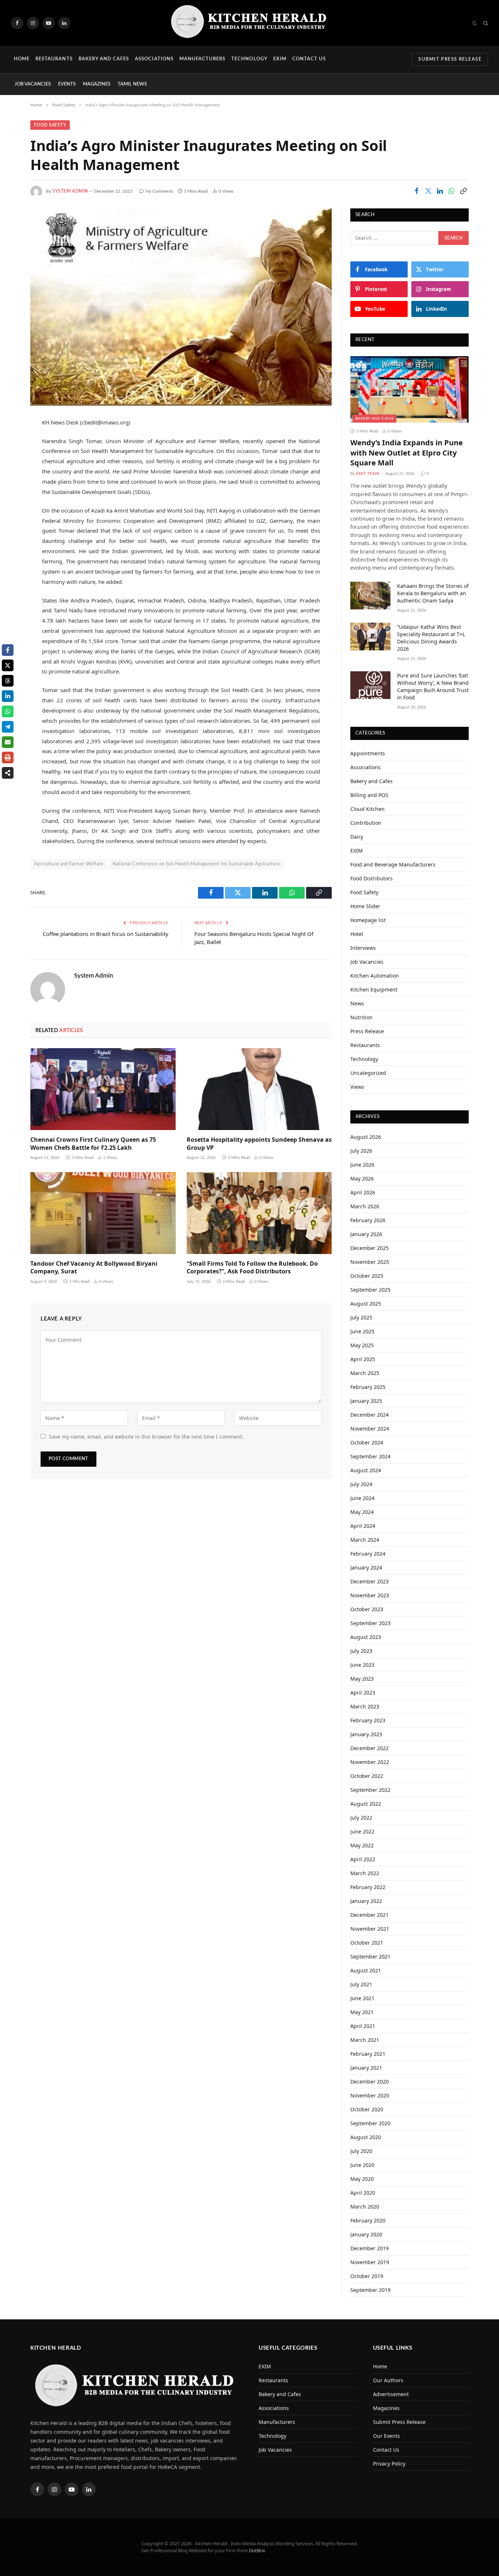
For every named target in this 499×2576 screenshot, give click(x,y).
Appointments (368, 753)
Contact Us (309, 59)
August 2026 (366, 1137)
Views (357, 1087)
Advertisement (391, 2394)
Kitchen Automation (375, 976)
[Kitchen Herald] (249, 23)
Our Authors (388, 2380)
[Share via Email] (8, 742)
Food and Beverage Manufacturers (393, 864)
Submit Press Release (450, 59)
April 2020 (363, 2193)
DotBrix (257, 2550)
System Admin (70, 191)
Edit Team (368, 474)
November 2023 (370, 1595)
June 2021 (362, 1998)
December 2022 (370, 1748)
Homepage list (368, 920)
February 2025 (368, 1387)
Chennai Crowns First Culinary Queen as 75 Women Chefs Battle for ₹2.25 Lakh (93, 1144)
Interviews (363, 948)
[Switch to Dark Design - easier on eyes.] (475, 23)
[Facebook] (11, 442)
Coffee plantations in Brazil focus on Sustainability (106, 934)
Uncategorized (368, 1073)
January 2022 (366, 1901)
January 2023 (366, 1734)
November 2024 (370, 1429)
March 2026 (365, 1206)
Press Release (367, 1031)
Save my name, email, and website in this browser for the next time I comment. (146, 1437)
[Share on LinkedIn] (440, 191)
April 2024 (363, 1526)
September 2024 (370, 1456)
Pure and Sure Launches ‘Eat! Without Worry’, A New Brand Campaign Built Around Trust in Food (433, 686)
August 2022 (366, 1804)
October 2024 (367, 1442)
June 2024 (362, 1498)
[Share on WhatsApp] (452, 191)
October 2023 (367, 1609)
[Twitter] (11, 460)
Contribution (366, 823)
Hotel (357, 934)
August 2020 (366, 2137)
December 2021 (370, 1915)
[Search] (485, 23)
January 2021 (366, 2068)
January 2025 (366, 1401)
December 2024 (370, 1415)
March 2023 (365, 1706)
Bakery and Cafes (104, 59)
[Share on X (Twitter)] (428, 191)
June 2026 (362, 1165)
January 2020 (366, 2234)
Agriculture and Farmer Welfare (69, 864)
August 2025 (366, 1304)
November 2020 (370, 2095)
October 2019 (367, 2276)
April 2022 (363, 1859)
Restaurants (54, 59)
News (357, 1003)
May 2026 (362, 1179)
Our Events (386, 2436)
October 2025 (367, 1276)
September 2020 (370, 2123)
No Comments (159, 191)
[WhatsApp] (11, 498)
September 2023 (370, 1623)
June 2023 (362, 1665)
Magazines (97, 84)
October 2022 (367, 1776)
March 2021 (365, 2040)
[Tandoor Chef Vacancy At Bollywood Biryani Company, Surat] (103, 1213)
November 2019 (370, 2262)
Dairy (357, 837)
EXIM (280, 59)
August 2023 (366, 1637)
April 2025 (363, 1359)
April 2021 (363, 2026)
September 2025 (370, 1290)
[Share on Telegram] (8, 727)
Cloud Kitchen (367, 809)
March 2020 (365, 2207)
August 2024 (366, 1470)
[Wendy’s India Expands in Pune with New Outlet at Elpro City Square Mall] (410, 389)
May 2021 (362, 2012)
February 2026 (368, 1220)
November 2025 (370, 1262)
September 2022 (370, 1790)
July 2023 (361, 1651)
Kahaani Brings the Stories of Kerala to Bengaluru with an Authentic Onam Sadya (433, 593)
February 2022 (368, 1887)
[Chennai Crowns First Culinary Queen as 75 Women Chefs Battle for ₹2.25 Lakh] (103, 1089)
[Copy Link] (463, 191)
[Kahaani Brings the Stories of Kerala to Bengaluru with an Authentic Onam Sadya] (370, 596)
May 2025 (362, 1345)
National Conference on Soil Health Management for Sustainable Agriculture (196, 864)
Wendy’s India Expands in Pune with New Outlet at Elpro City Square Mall (407, 452)
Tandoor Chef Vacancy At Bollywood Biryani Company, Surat (94, 1268)
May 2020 (362, 2179)
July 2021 (361, 1984)
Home (22, 59)
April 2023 (363, 1693)
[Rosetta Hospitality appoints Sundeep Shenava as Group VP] (259, 1089)
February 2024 (368, 1554)
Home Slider (365, 906)
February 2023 (368, 1720)
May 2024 (362, 1512)
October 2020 (367, 2109)
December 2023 (370, 1581)
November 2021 (370, 1929)
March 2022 (365, 1873)
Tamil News (132, 84)
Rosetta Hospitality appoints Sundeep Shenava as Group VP (259, 1144)
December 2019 (370, 2248)
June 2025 (362, 1331)
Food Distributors (372, 878)
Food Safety (50, 125)
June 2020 (362, 2165)
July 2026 (361, 1151)
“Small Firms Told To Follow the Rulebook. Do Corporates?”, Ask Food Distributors (252, 1268)
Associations (154, 59)
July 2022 (361, 1818)
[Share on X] (8, 665)
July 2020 (361, 2151)
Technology (249, 59)
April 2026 (363, 1192)
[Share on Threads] (8, 681)
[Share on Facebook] (416, 191)
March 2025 (365, 1373)
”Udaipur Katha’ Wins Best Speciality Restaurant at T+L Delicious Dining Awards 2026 (431, 638)
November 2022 (370, 1762)
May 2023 (362, 1679)
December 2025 (370, 1248)
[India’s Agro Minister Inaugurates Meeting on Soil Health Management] (181, 307)
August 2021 (366, 1970)
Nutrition (361, 1017)
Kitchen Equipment (374, 989)
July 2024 (361, 1484)
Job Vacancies (33, 84)
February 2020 (368, 2220)
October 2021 (367, 1943)
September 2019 (370, 2290)
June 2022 (362, 1831)
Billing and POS (369, 795)
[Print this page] (8, 758)
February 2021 (368, 2054)
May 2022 (362, 1845)
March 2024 (365, 1540)
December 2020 (370, 2082)
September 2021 (370, 1956)
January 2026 (366, 1234)
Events (67, 84)
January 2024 (366, 1567)
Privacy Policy (389, 2464)
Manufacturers (203, 59)
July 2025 (361, 1317)
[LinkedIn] (11, 479)
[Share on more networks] (8, 773)
